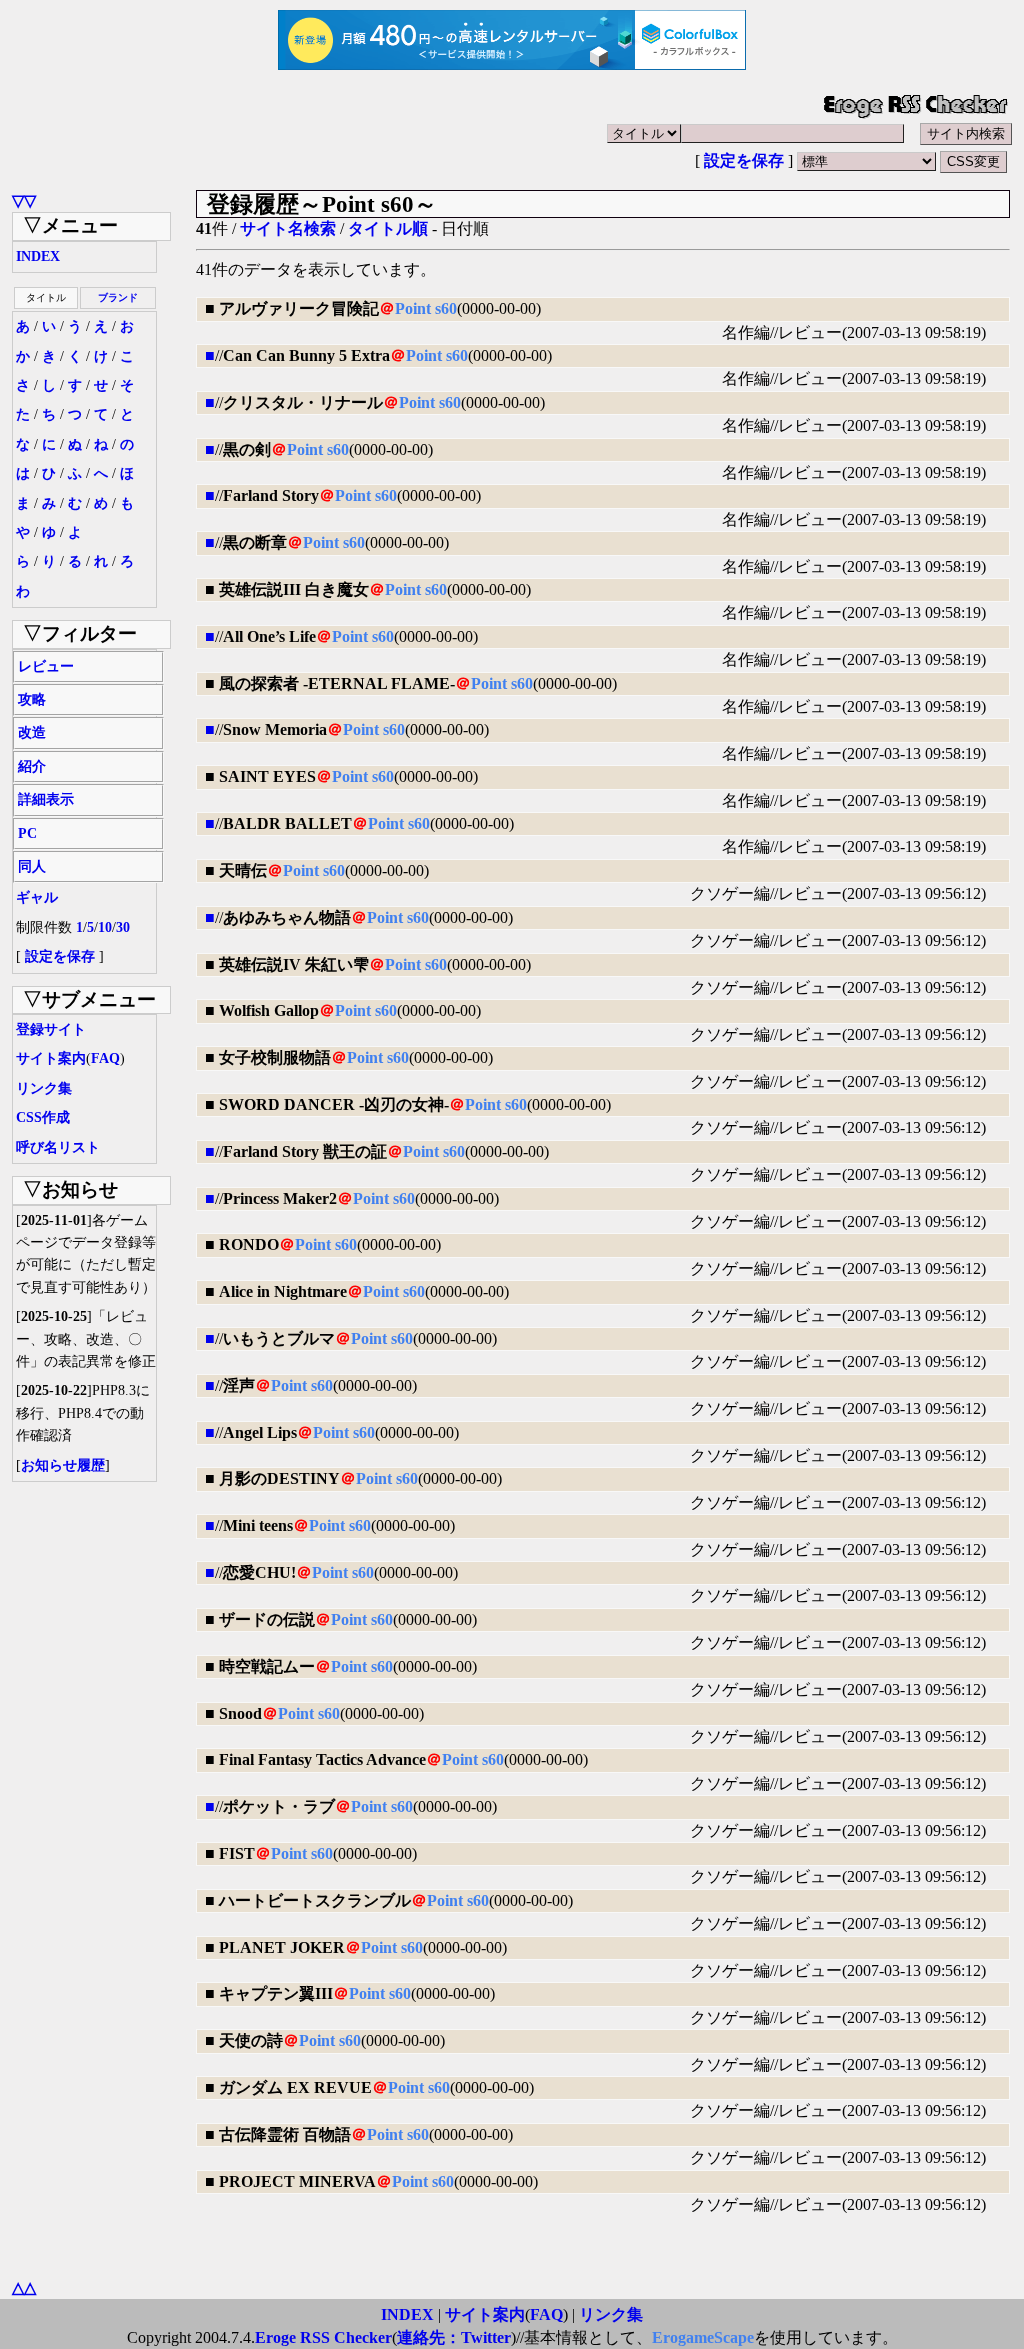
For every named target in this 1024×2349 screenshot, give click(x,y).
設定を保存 (744, 160)
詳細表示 (46, 799)
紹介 (32, 766)
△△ (24, 2287)
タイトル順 (388, 228)
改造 (32, 732)
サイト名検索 (288, 228)
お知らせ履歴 (63, 1465)
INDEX (38, 256)
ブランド (118, 297)
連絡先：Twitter (454, 2337)
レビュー (46, 666)
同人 (32, 866)
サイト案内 (51, 1058)
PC (27, 833)
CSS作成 (43, 1117)
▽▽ (24, 200)
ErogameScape (703, 2337)
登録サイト (51, 1029)
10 (105, 927)
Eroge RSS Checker (323, 2337)
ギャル (37, 897)
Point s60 (426, 308)
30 (123, 927)
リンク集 (44, 1088)
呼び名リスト (58, 1147)
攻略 (32, 699)
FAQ (105, 1058)
